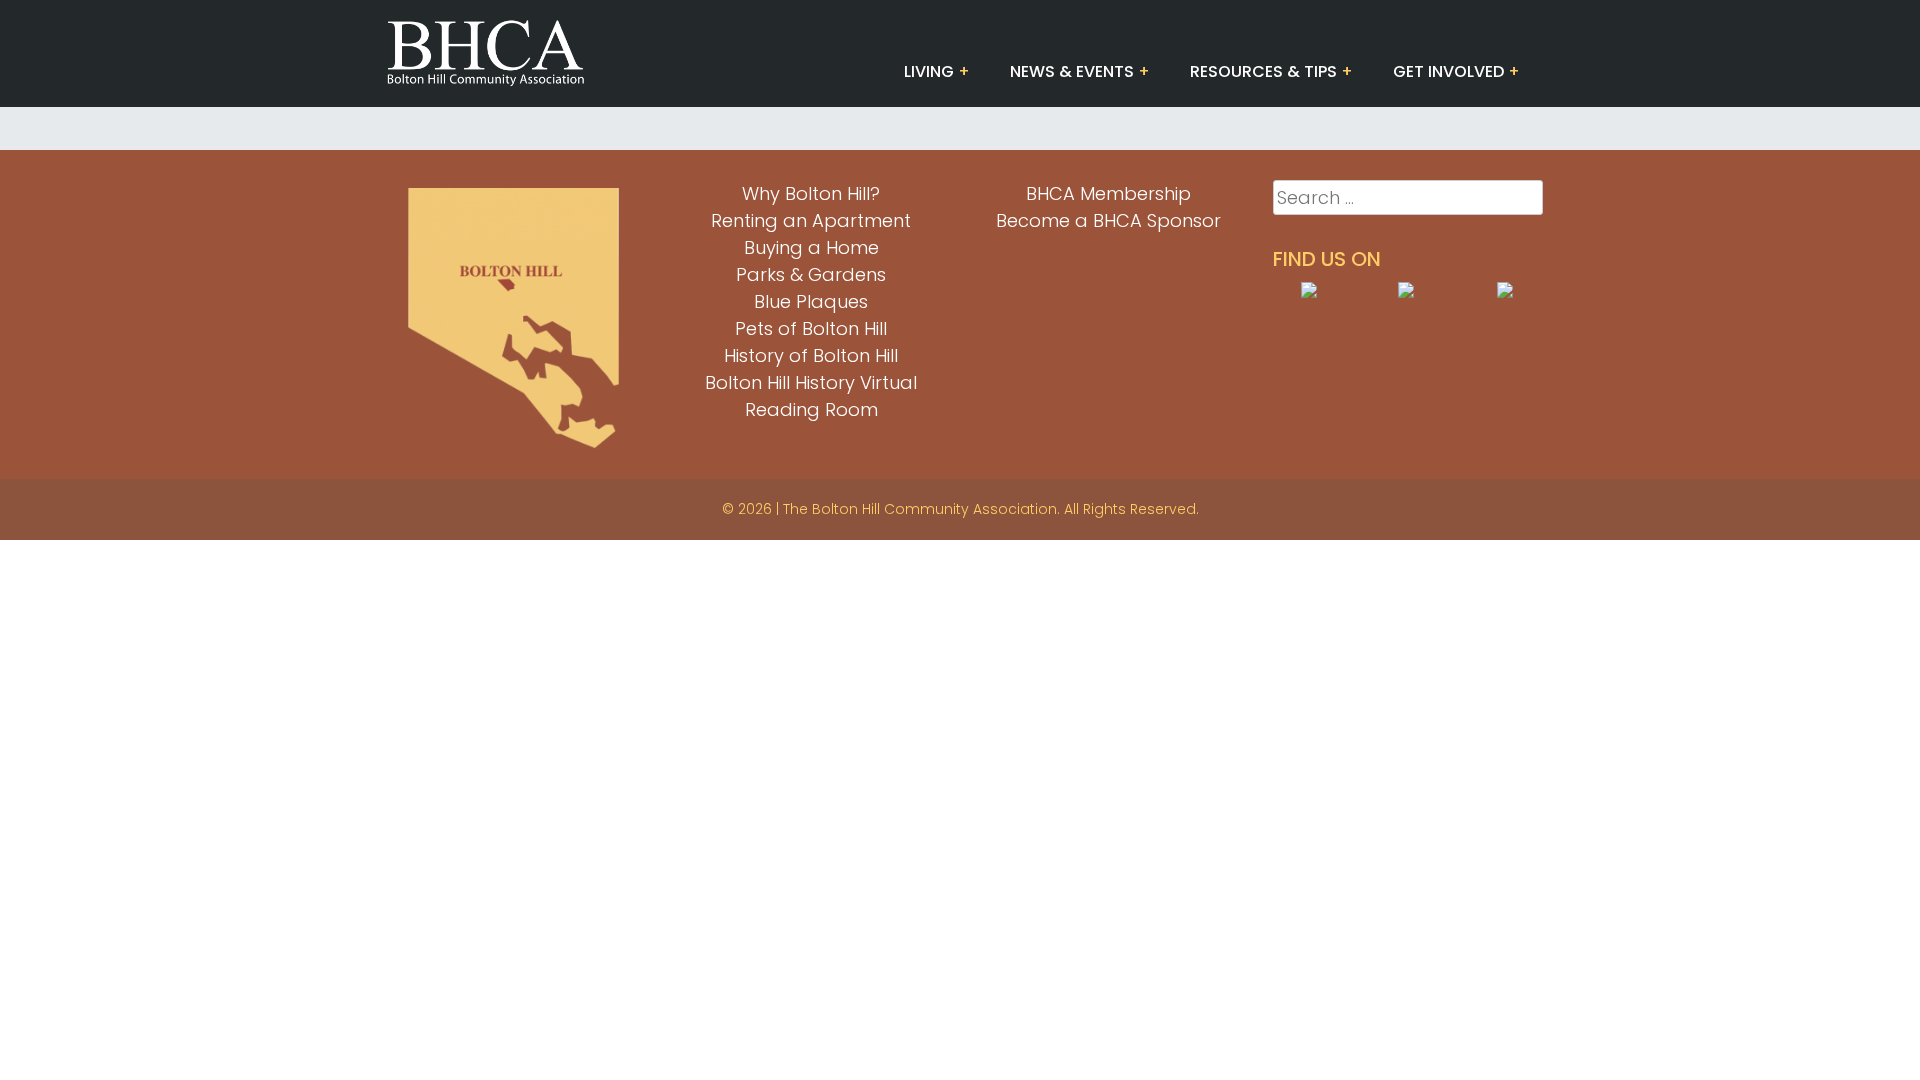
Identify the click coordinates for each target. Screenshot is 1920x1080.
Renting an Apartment (811, 220)
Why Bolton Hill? (811, 193)
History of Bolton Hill (811, 355)
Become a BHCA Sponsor (1108, 220)
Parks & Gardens (811, 274)
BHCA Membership (1108, 193)
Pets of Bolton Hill (811, 328)
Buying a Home (811, 247)
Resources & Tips (1263, 71)
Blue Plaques (811, 301)
